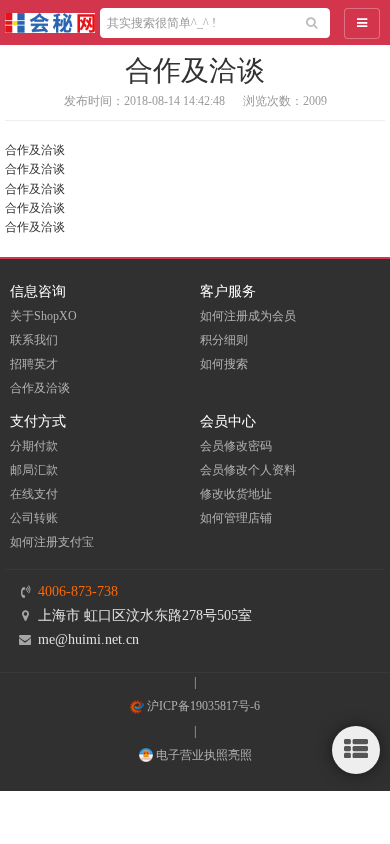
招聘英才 (34, 364)
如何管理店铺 (236, 518)
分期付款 (34, 446)
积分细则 (224, 340)
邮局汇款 (34, 470)
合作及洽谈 (40, 388)
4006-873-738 (78, 591)
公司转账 (34, 518)
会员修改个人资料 (248, 470)
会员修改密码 (236, 446)
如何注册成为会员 (248, 316)
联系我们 (34, 340)
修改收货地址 (236, 494)
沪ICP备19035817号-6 (202, 706)
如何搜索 (224, 364)
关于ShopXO (43, 316)
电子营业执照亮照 (202, 755)
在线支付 (34, 494)
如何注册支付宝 (52, 542)
